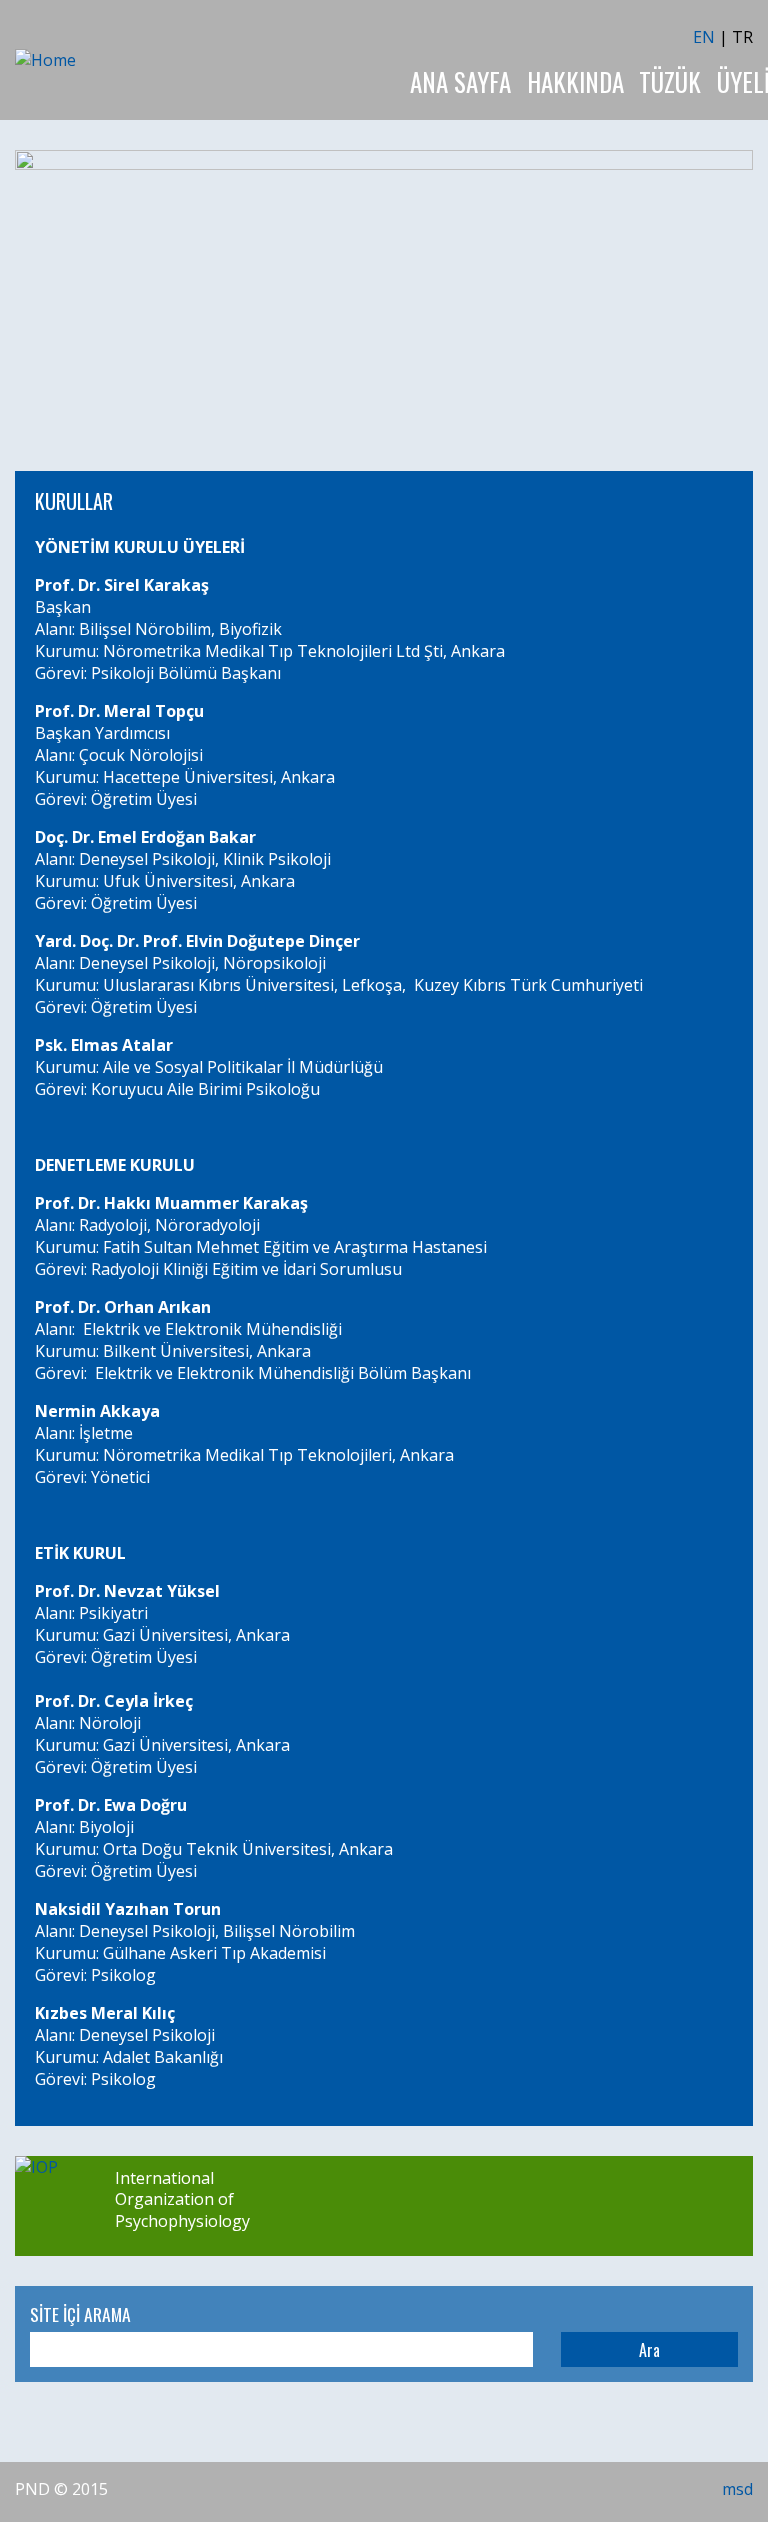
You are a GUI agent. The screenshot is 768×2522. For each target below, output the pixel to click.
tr (742, 37)
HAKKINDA (575, 81)
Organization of (174, 2199)
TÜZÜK (670, 81)
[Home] (45, 60)
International (164, 2178)
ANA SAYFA (460, 81)
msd (737, 2489)
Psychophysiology (182, 2221)
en (704, 37)
